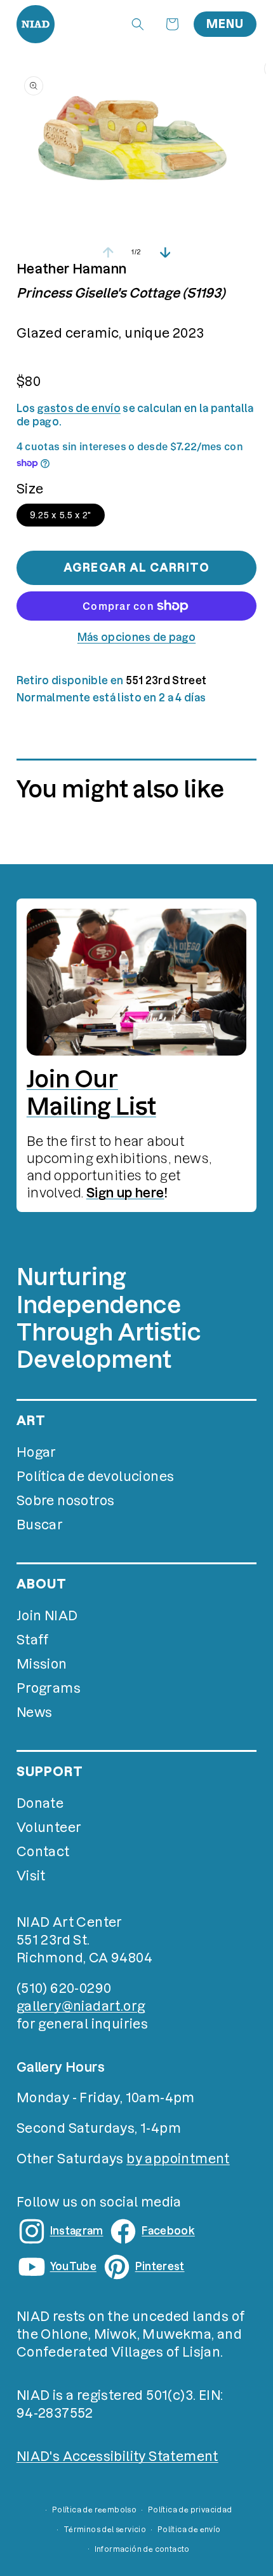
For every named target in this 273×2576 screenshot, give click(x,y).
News (35, 1712)
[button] (138, 24)
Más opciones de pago (136, 637)
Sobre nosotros (66, 1501)
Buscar (40, 1525)
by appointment (178, 2159)
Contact (43, 1852)
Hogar (37, 1452)
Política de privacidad (190, 2510)
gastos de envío (79, 408)
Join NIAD (47, 1616)
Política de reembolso (94, 2510)
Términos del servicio (105, 2530)
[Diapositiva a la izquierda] (108, 252)
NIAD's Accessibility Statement (117, 2456)
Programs (49, 1688)
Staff (33, 1640)
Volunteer (49, 1828)
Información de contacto (142, 2549)
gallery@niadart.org (81, 2006)
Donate (40, 1803)
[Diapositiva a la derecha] (165, 252)
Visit (31, 1876)
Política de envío (189, 2530)
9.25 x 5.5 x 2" (61, 515)
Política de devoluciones (96, 1477)
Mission (42, 1664)
